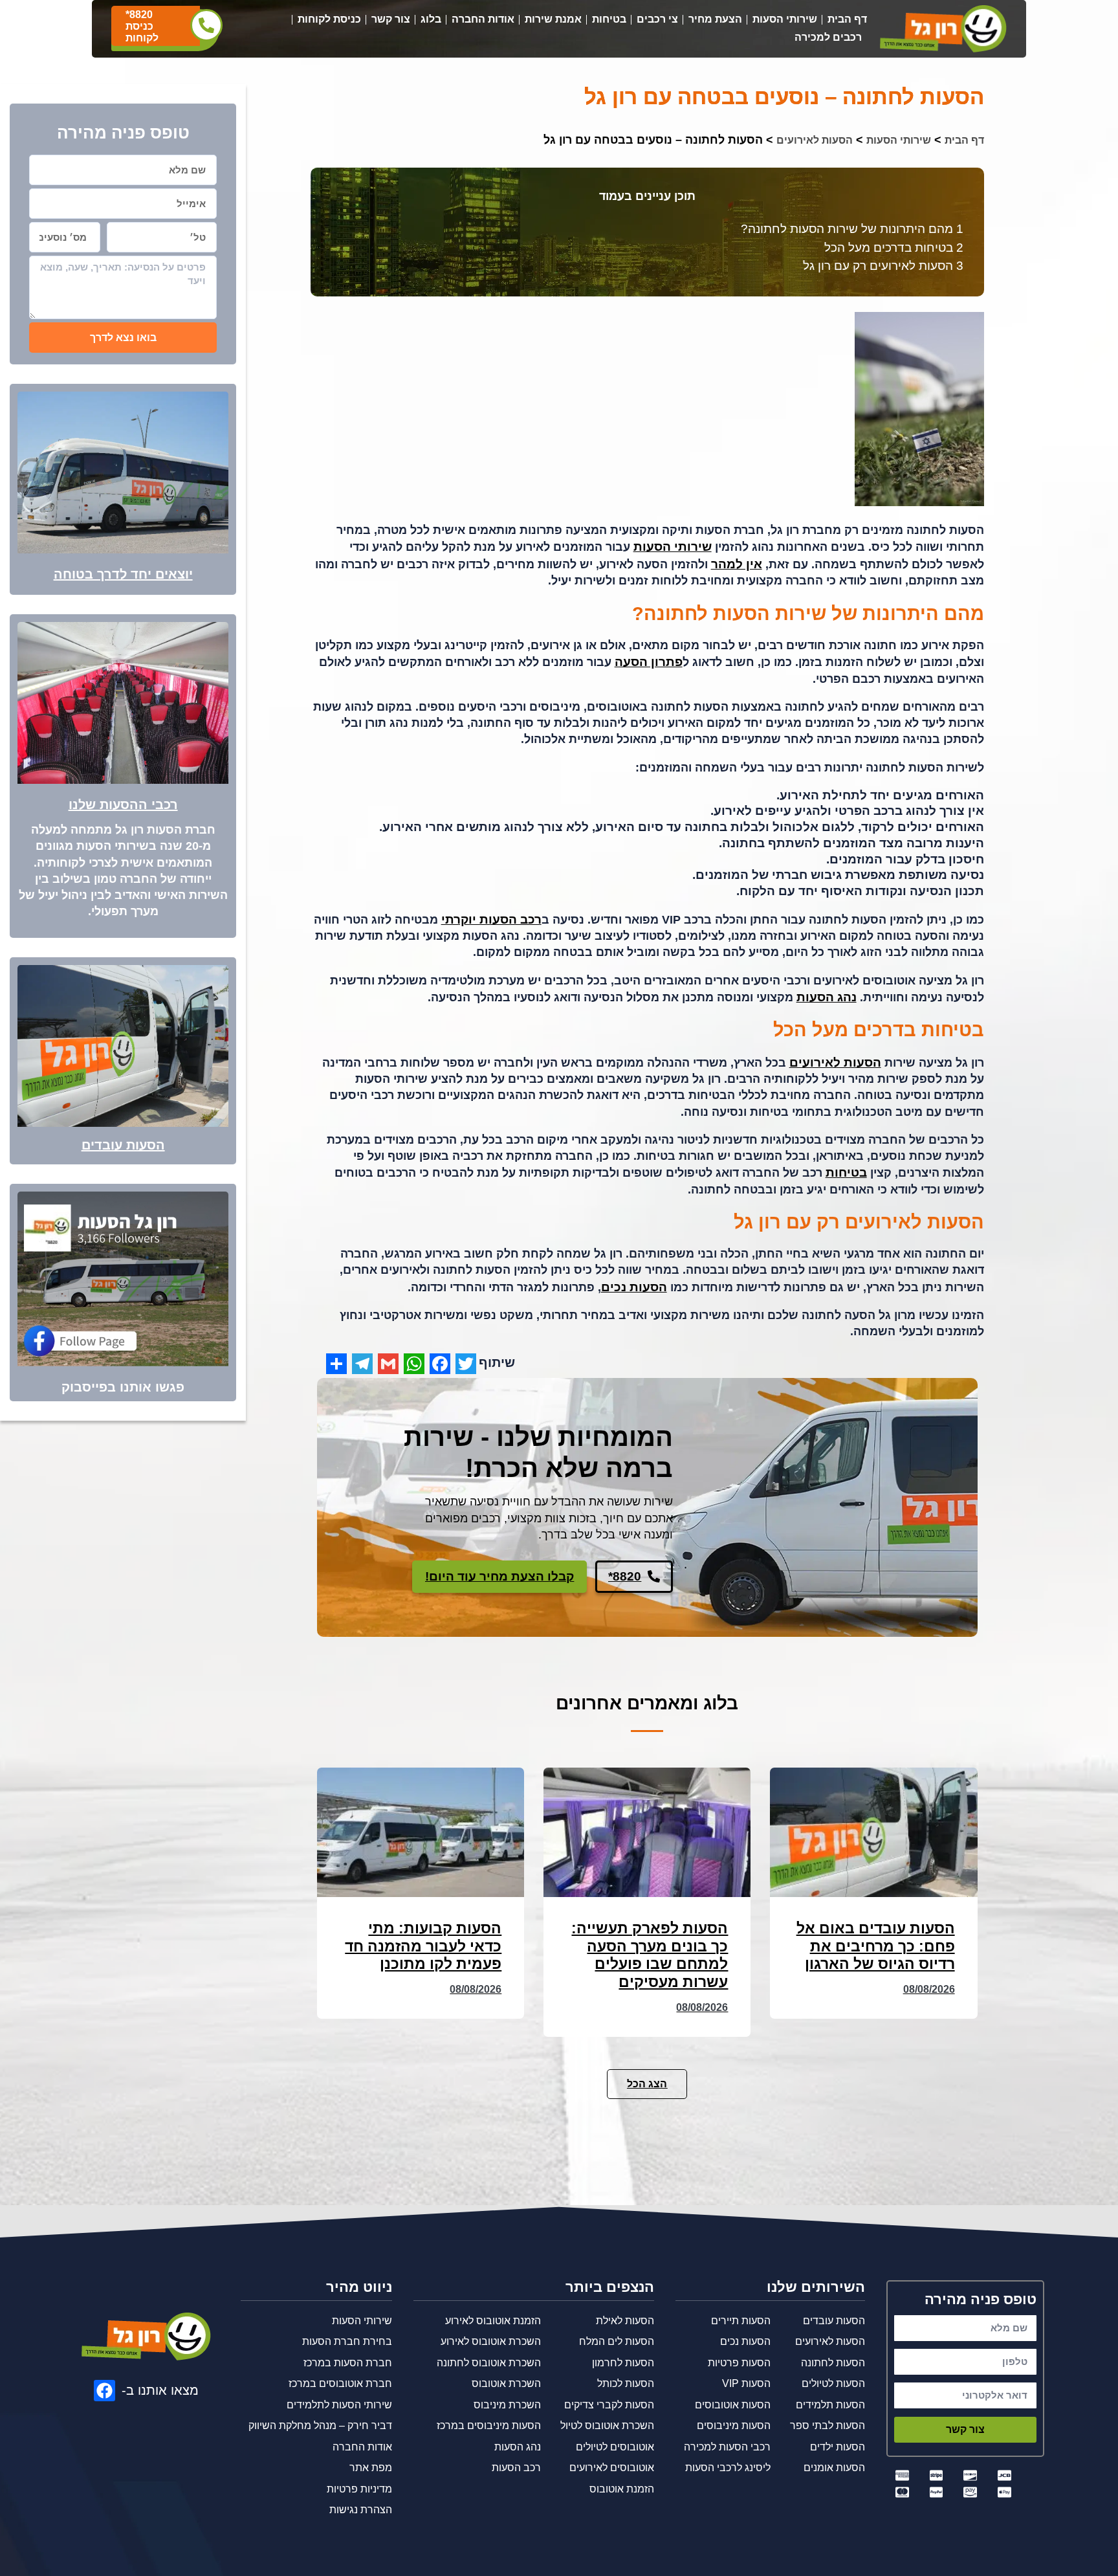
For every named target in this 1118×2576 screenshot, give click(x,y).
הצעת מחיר (715, 19)
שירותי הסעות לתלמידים (339, 2405)
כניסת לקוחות (329, 19)
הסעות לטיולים (833, 2383)
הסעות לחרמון (623, 2363)
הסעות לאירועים (815, 140)
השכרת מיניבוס (507, 2405)
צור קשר (391, 19)
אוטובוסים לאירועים (612, 2468)
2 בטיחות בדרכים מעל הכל (894, 248)
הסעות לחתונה (833, 2363)
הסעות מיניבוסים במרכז (489, 2426)
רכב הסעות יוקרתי (491, 919)
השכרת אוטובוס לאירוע (491, 2341)
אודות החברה (483, 19)
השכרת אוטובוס (506, 2383)
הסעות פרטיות (739, 2363)
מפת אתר (371, 2468)
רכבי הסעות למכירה (727, 2447)
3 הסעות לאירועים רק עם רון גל (883, 266)
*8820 (139, 15)
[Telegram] (362, 1364)
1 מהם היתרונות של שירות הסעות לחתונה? (852, 229)
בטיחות (609, 19)
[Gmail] (388, 1364)
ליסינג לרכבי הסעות (728, 2468)
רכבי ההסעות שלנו (123, 805)
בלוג (431, 19)
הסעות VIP (746, 2383)
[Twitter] (466, 1364)
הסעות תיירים (741, 2321)
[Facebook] (440, 1364)
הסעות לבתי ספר (828, 2426)
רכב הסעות (516, 2468)
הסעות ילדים (838, 2447)
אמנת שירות (553, 19)
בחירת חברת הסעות (347, 2341)
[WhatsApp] (414, 1364)
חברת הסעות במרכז (348, 2363)
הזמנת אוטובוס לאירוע (493, 2321)
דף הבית (847, 19)
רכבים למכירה (828, 37)
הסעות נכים (634, 1287)
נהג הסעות (827, 997)
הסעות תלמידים (830, 2405)
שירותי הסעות (785, 19)
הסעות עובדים (123, 1145)
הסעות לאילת (625, 2321)
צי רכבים (657, 19)
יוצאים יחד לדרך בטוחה (123, 574)
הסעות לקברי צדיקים (609, 2405)
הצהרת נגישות (361, 2510)
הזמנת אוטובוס (622, 2489)
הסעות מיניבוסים (734, 2426)
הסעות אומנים (834, 2468)
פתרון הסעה (649, 662)
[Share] (336, 1364)
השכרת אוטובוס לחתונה (489, 2363)
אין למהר (737, 564)
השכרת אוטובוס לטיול (607, 2426)
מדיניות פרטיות (359, 2489)
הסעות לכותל (626, 2383)
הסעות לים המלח (617, 2341)
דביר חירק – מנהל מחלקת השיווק (320, 2426)
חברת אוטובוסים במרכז (340, 2383)
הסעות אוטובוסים (733, 2405)
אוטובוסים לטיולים (615, 2447)
